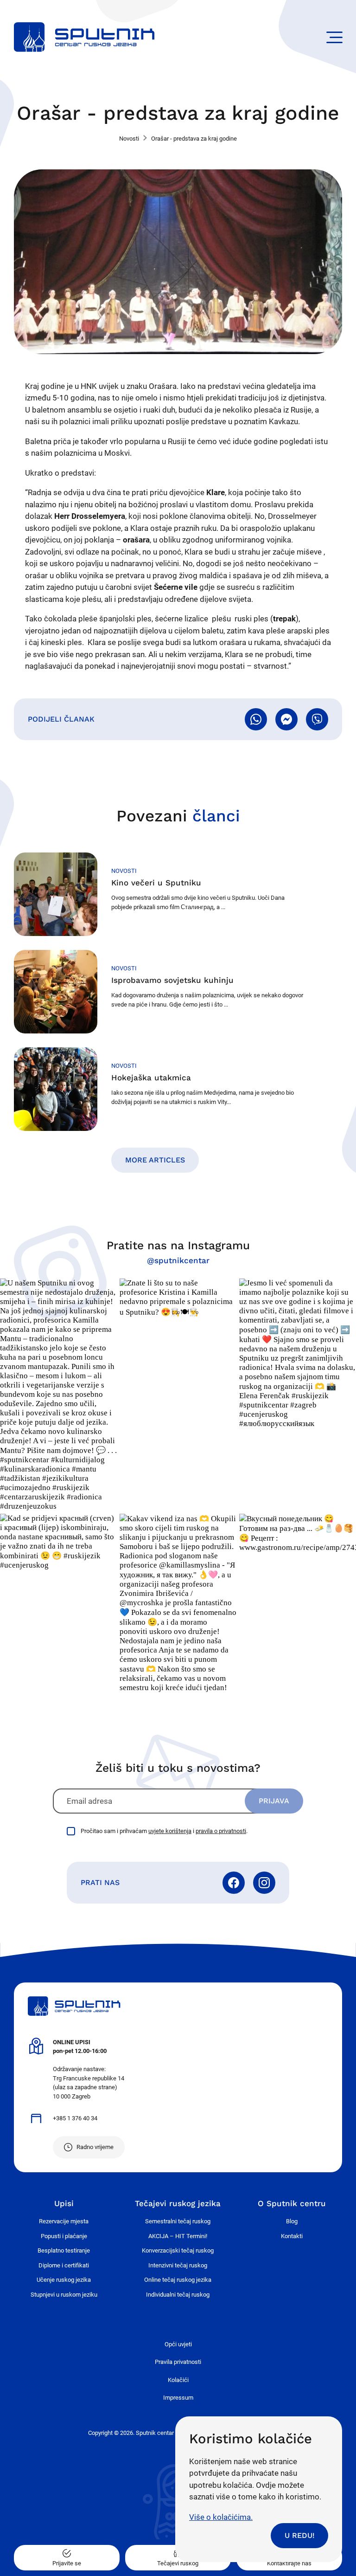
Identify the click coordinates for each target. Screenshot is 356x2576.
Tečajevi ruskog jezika (178, 2203)
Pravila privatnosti (178, 2362)
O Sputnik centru (292, 2203)
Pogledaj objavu (58, 1395)
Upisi (64, 2203)
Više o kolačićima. (221, 2517)
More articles (155, 1160)
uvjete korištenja (170, 1831)
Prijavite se (67, 2563)
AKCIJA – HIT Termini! (178, 2236)
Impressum (178, 2398)
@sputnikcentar (178, 1260)
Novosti (129, 139)
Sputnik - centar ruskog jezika (84, 37)
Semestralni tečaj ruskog (178, 2221)
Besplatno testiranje (64, 2250)
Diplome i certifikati (64, 2265)
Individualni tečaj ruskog (178, 2295)
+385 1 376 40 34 (75, 2118)
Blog (292, 2221)
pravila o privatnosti (221, 1831)
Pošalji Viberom (317, 719)
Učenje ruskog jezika (64, 2280)
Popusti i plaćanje (64, 2236)
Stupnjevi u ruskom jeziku (64, 2295)
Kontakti (292, 2236)
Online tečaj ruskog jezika (178, 2280)
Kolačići (178, 2380)
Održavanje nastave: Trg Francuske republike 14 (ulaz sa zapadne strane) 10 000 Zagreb (89, 2069)
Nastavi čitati (178, 894)
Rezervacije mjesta (64, 2221)
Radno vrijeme (95, 2147)
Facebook (234, 1883)
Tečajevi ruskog (178, 2563)
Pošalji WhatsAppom (256, 719)
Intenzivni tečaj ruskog (178, 2265)
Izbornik (334, 37)
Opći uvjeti (178, 2344)
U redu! (299, 2535)
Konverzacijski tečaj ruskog (178, 2250)
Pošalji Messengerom (286, 719)
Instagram (264, 1883)
